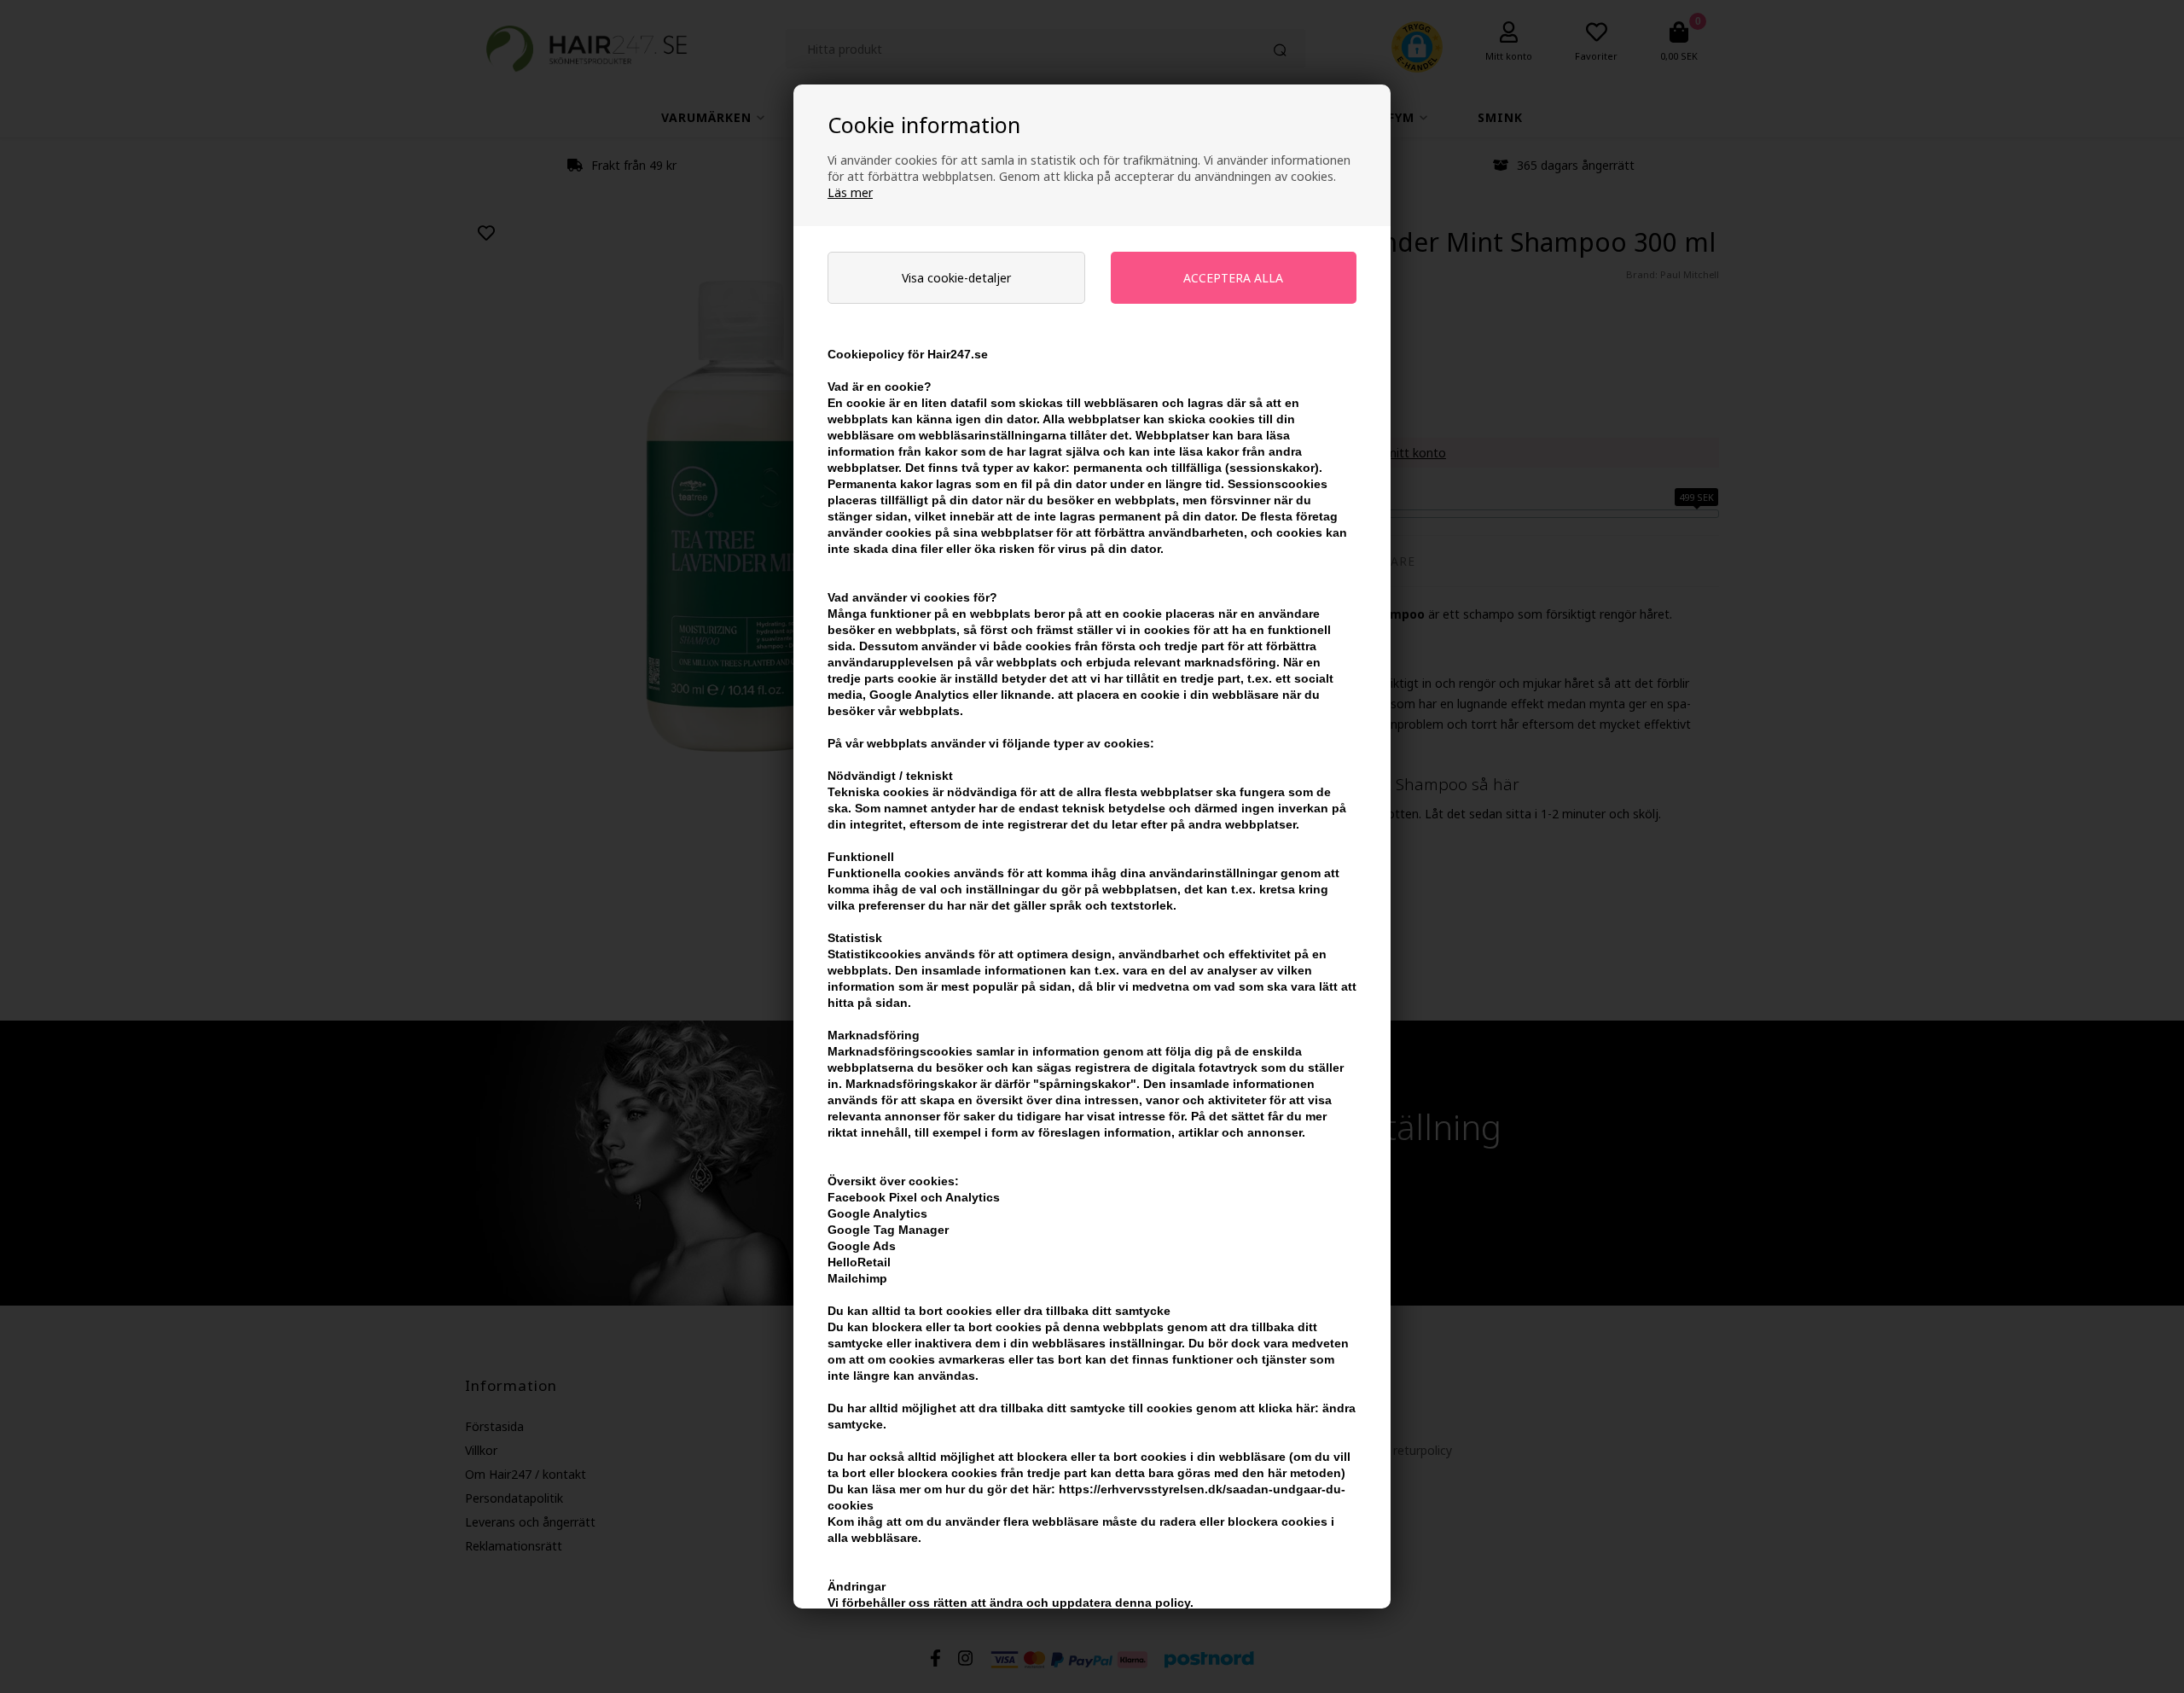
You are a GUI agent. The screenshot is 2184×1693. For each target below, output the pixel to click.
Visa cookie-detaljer (956, 278)
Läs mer (850, 192)
